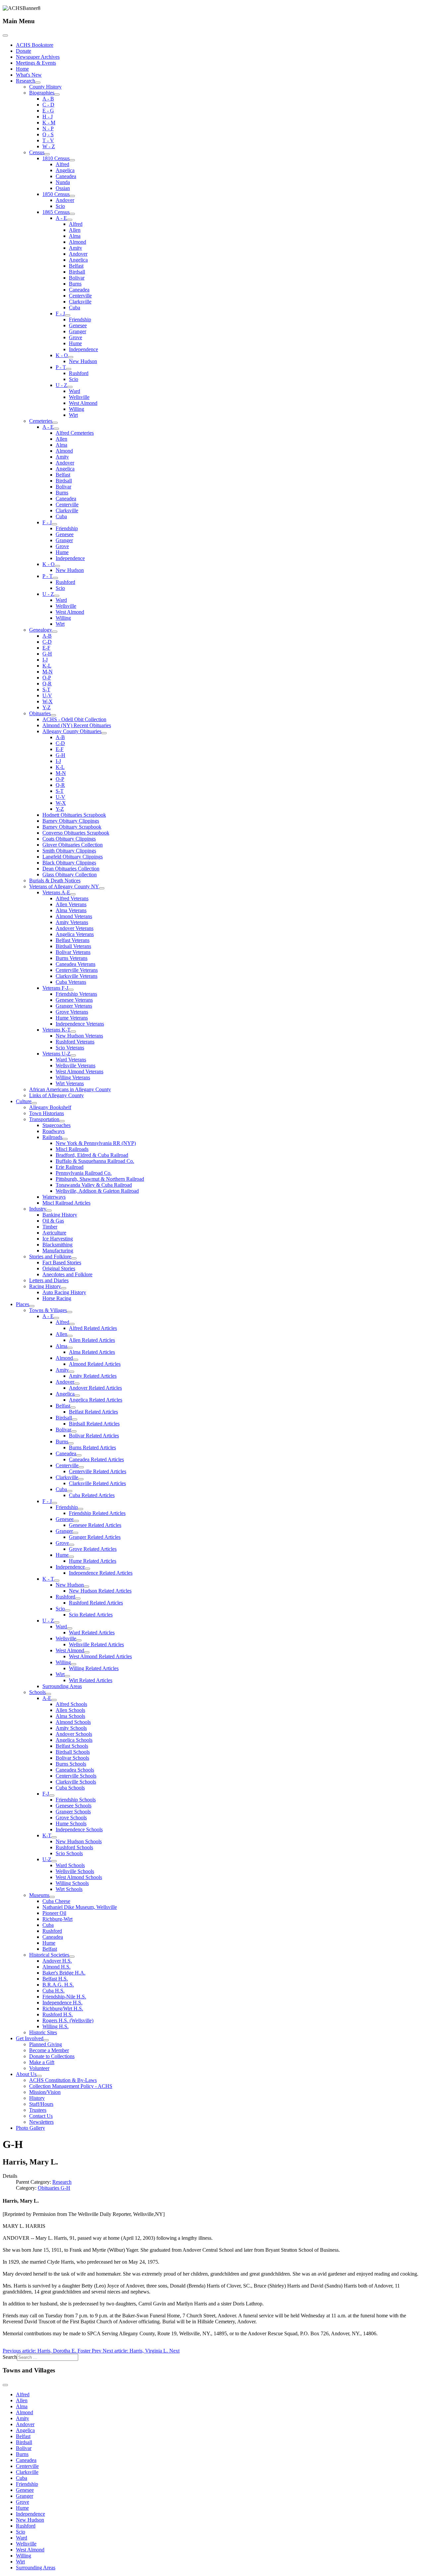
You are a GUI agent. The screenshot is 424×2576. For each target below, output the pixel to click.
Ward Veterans (71, 1060)
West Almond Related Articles (100, 1656)
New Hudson (83, 361)
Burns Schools (71, 1764)
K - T (48, 1579)
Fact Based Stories (62, 1262)
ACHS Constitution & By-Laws (63, 2080)
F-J (46, 1794)
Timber (50, 1227)
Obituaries (40, 713)
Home (22, 69)
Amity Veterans (72, 922)
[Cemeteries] (55, 423)
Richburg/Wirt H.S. (63, 2009)
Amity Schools (71, 1728)
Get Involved (30, 2038)
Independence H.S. (62, 2003)
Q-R (47, 684)
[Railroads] (65, 1139)
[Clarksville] (81, 1479)
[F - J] (68, 315)
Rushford (79, 373)
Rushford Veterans (75, 1042)
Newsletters (41, 2122)
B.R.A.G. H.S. (58, 1985)
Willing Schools (72, 1883)
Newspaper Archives (38, 57)
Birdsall (77, 272)
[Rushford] (78, 1599)
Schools (37, 1692)
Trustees (38, 2110)
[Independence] (87, 1569)
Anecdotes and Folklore (67, 1274)
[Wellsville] (79, 1640)
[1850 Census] (72, 196)
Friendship (80, 319)
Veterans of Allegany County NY (64, 886)
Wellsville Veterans (76, 1066)
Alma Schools (70, 1716)
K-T (47, 1835)
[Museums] (52, 1897)
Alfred (62, 164)
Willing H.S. (55, 2026)
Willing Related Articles (94, 1668)
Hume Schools (71, 1823)
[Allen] (70, 1336)
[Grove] (72, 1545)
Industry (38, 1209)
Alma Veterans (71, 910)
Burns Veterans (72, 958)
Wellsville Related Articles (96, 1644)
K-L (47, 666)
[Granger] (76, 1533)
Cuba (75, 308)
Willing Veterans (73, 1077)
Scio (60, 206)
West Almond (83, 403)
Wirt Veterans (70, 1083)
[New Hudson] (86, 1587)
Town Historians (47, 1113)
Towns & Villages (48, 1310)
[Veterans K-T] (73, 1032)
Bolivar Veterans (73, 952)
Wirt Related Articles (91, 1680)
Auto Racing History (64, 1292)
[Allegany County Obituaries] (104, 733)
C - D (48, 105)
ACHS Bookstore (35, 45)
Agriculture (54, 1233)
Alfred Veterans (72, 898)
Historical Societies (49, 1955)
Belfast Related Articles (93, 1412)
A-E (47, 1698)
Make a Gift (42, 2062)
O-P (47, 678)
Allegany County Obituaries (72, 731)
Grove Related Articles (93, 1549)
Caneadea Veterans (76, 964)
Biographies (42, 93)
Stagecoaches (56, 1125)
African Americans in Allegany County (70, 1089)
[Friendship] (80, 1509)
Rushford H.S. (58, 2014)
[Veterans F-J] (71, 990)
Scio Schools (69, 1853)
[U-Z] (54, 1861)
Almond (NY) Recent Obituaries (77, 725)
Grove (76, 337)
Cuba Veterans (71, 982)
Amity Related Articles (93, 1376)
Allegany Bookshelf (50, 1107)
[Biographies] (57, 94)
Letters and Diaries (49, 1280)
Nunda (63, 182)
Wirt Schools (69, 1889)
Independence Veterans (80, 1024)
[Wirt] (67, 1676)
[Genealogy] (55, 632)
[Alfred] (72, 1324)
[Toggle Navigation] (5, 35)
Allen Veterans (71, 904)
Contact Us (41, 2116)
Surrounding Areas (62, 1686)
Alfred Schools (71, 1704)
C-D (47, 642)
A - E (61, 218)
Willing (77, 409)
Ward (75, 391)
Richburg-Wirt (57, 1919)
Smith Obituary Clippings (69, 851)
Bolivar (77, 278)
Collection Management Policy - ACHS (71, 2086)
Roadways (53, 1131)
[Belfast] (73, 1408)
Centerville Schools (76, 1776)
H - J (48, 117)
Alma (75, 236)
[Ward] (70, 1628)
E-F (46, 648)
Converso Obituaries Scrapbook (76, 833)
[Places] (32, 1306)
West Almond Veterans (79, 1071)
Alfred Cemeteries (75, 433)
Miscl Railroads (72, 1149)
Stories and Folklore (50, 1257)
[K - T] (57, 1581)
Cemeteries (41, 421)
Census (37, 152)
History (37, 2098)
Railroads (52, 1137)
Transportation (44, 1119)
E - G (48, 111)
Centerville (80, 296)
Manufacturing (58, 1251)
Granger (78, 331)
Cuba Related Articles (92, 1495)
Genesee (78, 325)
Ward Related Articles (92, 1633)
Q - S (48, 134)
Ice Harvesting (58, 1239)
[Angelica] (77, 1396)
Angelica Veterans (75, 934)
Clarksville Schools (76, 1782)
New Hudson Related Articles (100, 1591)
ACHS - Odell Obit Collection (74, 719)
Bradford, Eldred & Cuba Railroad (92, 1155)
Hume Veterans (72, 1018)
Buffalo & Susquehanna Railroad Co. (95, 1161)
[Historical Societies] (72, 1957)
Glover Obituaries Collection (73, 845)
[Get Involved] (46, 2040)
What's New (29, 75)
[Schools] (48, 1694)
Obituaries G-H (54, 2188)
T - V (48, 140)
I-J (45, 660)
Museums (39, 1895)
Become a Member (49, 2050)
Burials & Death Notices (55, 880)
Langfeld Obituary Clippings (73, 857)
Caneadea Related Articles (96, 1459)
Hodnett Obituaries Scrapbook (74, 815)
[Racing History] (64, 1288)
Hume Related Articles (93, 1561)
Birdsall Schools (73, 1752)
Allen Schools (70, 1710)
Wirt (73, 415)
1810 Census (56, 158)
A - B (48, 99)
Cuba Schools (70, 1788)
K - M (49, 123)
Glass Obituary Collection (70, 875)
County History (45, 87)
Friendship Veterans (76, 994)
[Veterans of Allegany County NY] (102, 888)
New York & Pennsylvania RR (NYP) (96, 1143)
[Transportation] (62, 1121)
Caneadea (66, 176)
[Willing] (74, 1664)
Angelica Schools (74, 1740)
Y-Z (47, 707)
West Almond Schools (79, 1877)
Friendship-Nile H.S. (64, 1997)
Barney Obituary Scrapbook (72, 827)
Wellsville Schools (75, 1871)
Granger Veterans (74, 1006)
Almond (78, 242)
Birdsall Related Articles (94, 1424)
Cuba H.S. (53, 1991)
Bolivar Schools (72, 1758)
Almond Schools (73, 1722)
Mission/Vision (45, 2092)
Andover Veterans (75, 928)
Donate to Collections (52, 2056)
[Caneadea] (79, 1455)
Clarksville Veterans (77, 976)
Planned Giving (46, 2044)
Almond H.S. (56, 1967)
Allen (75, 230)
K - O (62, 355)
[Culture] (34, 1103)
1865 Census (56, 212)
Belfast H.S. (55, 1979)
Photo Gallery (30, 2128)
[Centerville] (81, 1467)
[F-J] (52, 1795)
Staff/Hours (41, 2104)
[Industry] (49, 1211)
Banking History (60, 1215)
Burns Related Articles (92, 1447)
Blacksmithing (57, 1245)
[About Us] (39, 2076)
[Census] (47, 154)
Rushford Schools (74, 1847)
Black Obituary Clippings (69, 863)
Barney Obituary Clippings (71, 821)
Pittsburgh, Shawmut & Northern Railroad (100, 1179)
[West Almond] (87, 1652)
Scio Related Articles (91, 1615)
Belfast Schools (72, 1746)
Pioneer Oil (54, 1913)
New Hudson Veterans (79, 1036)
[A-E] (54, 1700)
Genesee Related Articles (95, 1525)
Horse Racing (57, 1298)
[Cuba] (70, 1491)
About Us (26, 2074)
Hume (75, 343)
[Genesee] (76, 1521)
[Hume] (71, 1557)
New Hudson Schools (79, 1841)
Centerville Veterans (77, 970)
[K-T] (54, 1837)
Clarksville (80, 302)
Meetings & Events (36, 63)
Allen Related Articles (92, 1340)
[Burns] (71, 1443)
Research (26, 81)
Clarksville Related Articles (97, 1483)
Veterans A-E (56, 892)
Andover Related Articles (95, 1388)
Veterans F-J (55, 988)
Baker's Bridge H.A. (64, 1973)
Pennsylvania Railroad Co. (84, 1173)
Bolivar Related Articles (94, 1436)
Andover (65, 200)
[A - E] (70, 220)
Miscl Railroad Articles (66, 1203)
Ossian (63, 188)
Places (23, 1304)
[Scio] (68, 1610)
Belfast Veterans (73, 940)
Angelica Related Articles (96, 1400)
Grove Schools (71, 1818)
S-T (46, 690)
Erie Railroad (70, 1167)
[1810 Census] (72, 160)
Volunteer (39, 2068)
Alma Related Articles (92, 1352)
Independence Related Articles (101, 1573)
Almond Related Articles (95, 1364)
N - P (48, 128)
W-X (48, 701)
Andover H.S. (57, 1961)
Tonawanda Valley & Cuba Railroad (94, 1185)
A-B (47, 636)
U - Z (61, 385)
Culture (24, 1101)
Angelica (65, 170)
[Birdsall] (75, 1419)
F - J (60, 314)
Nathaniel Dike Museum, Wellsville (80, 1907)
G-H (47, 654)
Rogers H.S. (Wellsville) (68, 2020)
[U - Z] (70, 387)
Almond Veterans (74, 916)
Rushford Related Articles (96, 1603)
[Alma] (70, 1348)
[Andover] (77, 1384)
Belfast (76, 266)
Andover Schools (74, 1734)
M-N (48, 672)
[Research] (38, 83)
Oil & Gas (53, 1221)
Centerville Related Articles (98, 1471)
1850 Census (56, 194)
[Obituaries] (53, 715)
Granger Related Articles (95, 1537)
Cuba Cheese (56, 1901)
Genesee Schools (74, 1806)
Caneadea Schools (75, 1770)
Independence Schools (79, 1829)
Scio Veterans (70, 1048)
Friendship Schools (76, 1800)
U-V (47, 695)
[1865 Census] (72, 214)
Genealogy (41, 630)
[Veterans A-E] (73, 894)
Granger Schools (73, 1812)
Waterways (54, 1197)
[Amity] (72, 1372)
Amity (76, 248)
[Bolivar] (74, 1431)
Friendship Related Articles (97, 1513)
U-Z (47, 1859)
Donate (24, 51)
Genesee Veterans (74, 1000)
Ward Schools (70, 1865)
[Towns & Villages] (70, 1312)
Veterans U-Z (56, 1054)
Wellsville (79, 397)
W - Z (49, 146)
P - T (61, 367)
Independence (83, 349)
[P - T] (69, 369)
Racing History (45, 1286)
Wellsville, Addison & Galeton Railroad (97, 1191)
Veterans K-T (56, 1030)
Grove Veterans (72, 1012)
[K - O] (71, 357)
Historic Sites (43, 2032)
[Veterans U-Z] (73, 1055)
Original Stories (59, 1268)
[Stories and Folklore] (74, 1258)
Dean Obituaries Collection (71, 869)
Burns (75, 284)
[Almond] (76, 1360)
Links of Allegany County (56, 1095)
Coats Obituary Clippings (69, 839)
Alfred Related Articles (93, 1328)
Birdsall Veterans (73, 946)
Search (10, 2357)
